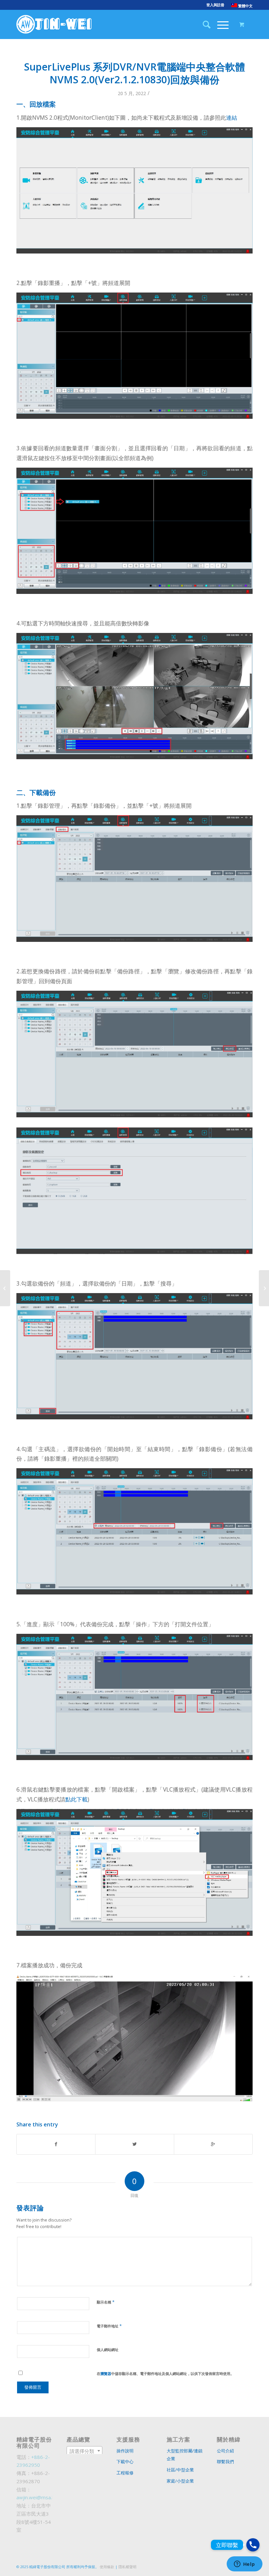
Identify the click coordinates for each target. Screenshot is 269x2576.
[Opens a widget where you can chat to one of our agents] (244, 2565)
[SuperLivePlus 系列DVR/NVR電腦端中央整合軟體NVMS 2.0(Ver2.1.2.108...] (5, 1288)
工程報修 (125, 2473)
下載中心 (125, 2462)
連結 (232, 118)
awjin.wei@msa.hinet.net (44, 2497)
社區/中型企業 (180, 2470)
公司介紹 (225, 2451)
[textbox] (84, 2451)
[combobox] (84, 2451)
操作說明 (125, 2451)
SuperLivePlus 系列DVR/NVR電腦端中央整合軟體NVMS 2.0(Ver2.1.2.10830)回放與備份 (134, 73)
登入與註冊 (215, 5)
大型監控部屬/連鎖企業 (185, 2455)
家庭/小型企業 (180, 2481)
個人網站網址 (108, 2350)
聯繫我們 (225, 2462)
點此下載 (76, 1799)
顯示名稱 (106, 2302)
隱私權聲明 (127, 2567)
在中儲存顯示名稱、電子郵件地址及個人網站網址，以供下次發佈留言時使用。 (165, 2373)
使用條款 (107, 2567)
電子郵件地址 (109, 2326)
